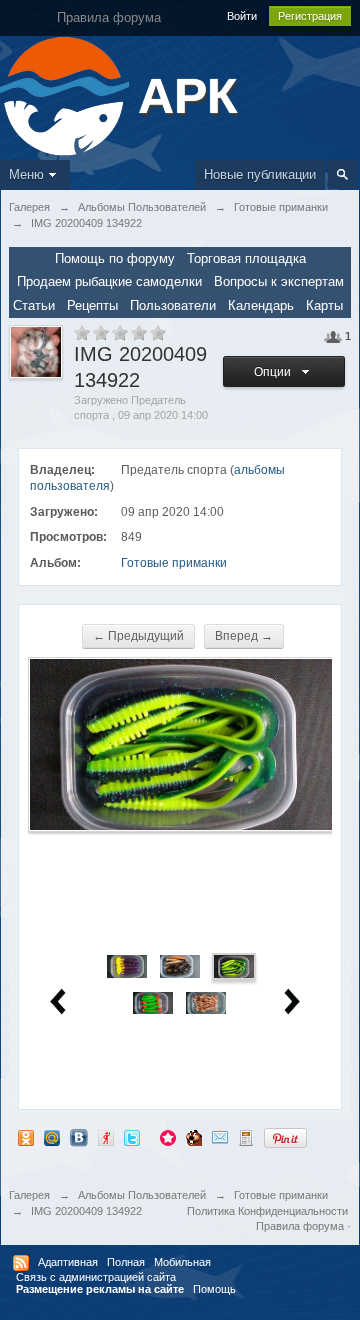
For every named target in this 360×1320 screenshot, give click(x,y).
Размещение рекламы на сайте (100, 1289)
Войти (242, 16)
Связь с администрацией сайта (96, 1277)
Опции (275, 372)
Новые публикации (260, 174)
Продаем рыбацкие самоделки (109, 281)
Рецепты (92, 305)
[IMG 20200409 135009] (206, 1002)
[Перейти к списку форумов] (66, 94)
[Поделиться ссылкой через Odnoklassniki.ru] (26, 1137)
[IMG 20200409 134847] (127, 965)
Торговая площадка (246, 258)
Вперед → (244, 636)
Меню (26, 174)
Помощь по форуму (115, 258)
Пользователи (173, 305)
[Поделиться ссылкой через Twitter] (132, 1137)
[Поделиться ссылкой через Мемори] (168, 1137)
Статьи (34, 305)
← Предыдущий (138, 636)
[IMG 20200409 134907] (180, 965)
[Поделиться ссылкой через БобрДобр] (194, 1137)
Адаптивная (68, 1262)
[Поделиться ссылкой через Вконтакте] (79, 1137)
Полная (126, 1262)
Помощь (214, 1289)
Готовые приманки (174, 563)
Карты (324, 305)
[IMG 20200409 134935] (153, 1002)
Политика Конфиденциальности (267, 1211)
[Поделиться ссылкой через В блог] (246, 1137)
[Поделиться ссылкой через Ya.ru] (106, 1137)
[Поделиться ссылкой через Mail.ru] (52, 1137)
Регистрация (310, 16)
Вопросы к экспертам (279, 281)
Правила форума (300, 1226)
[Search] (342, 174)
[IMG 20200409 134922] (234, 965)
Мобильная (182, 1262)
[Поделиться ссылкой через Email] (220, 1137)
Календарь (261, 305)
